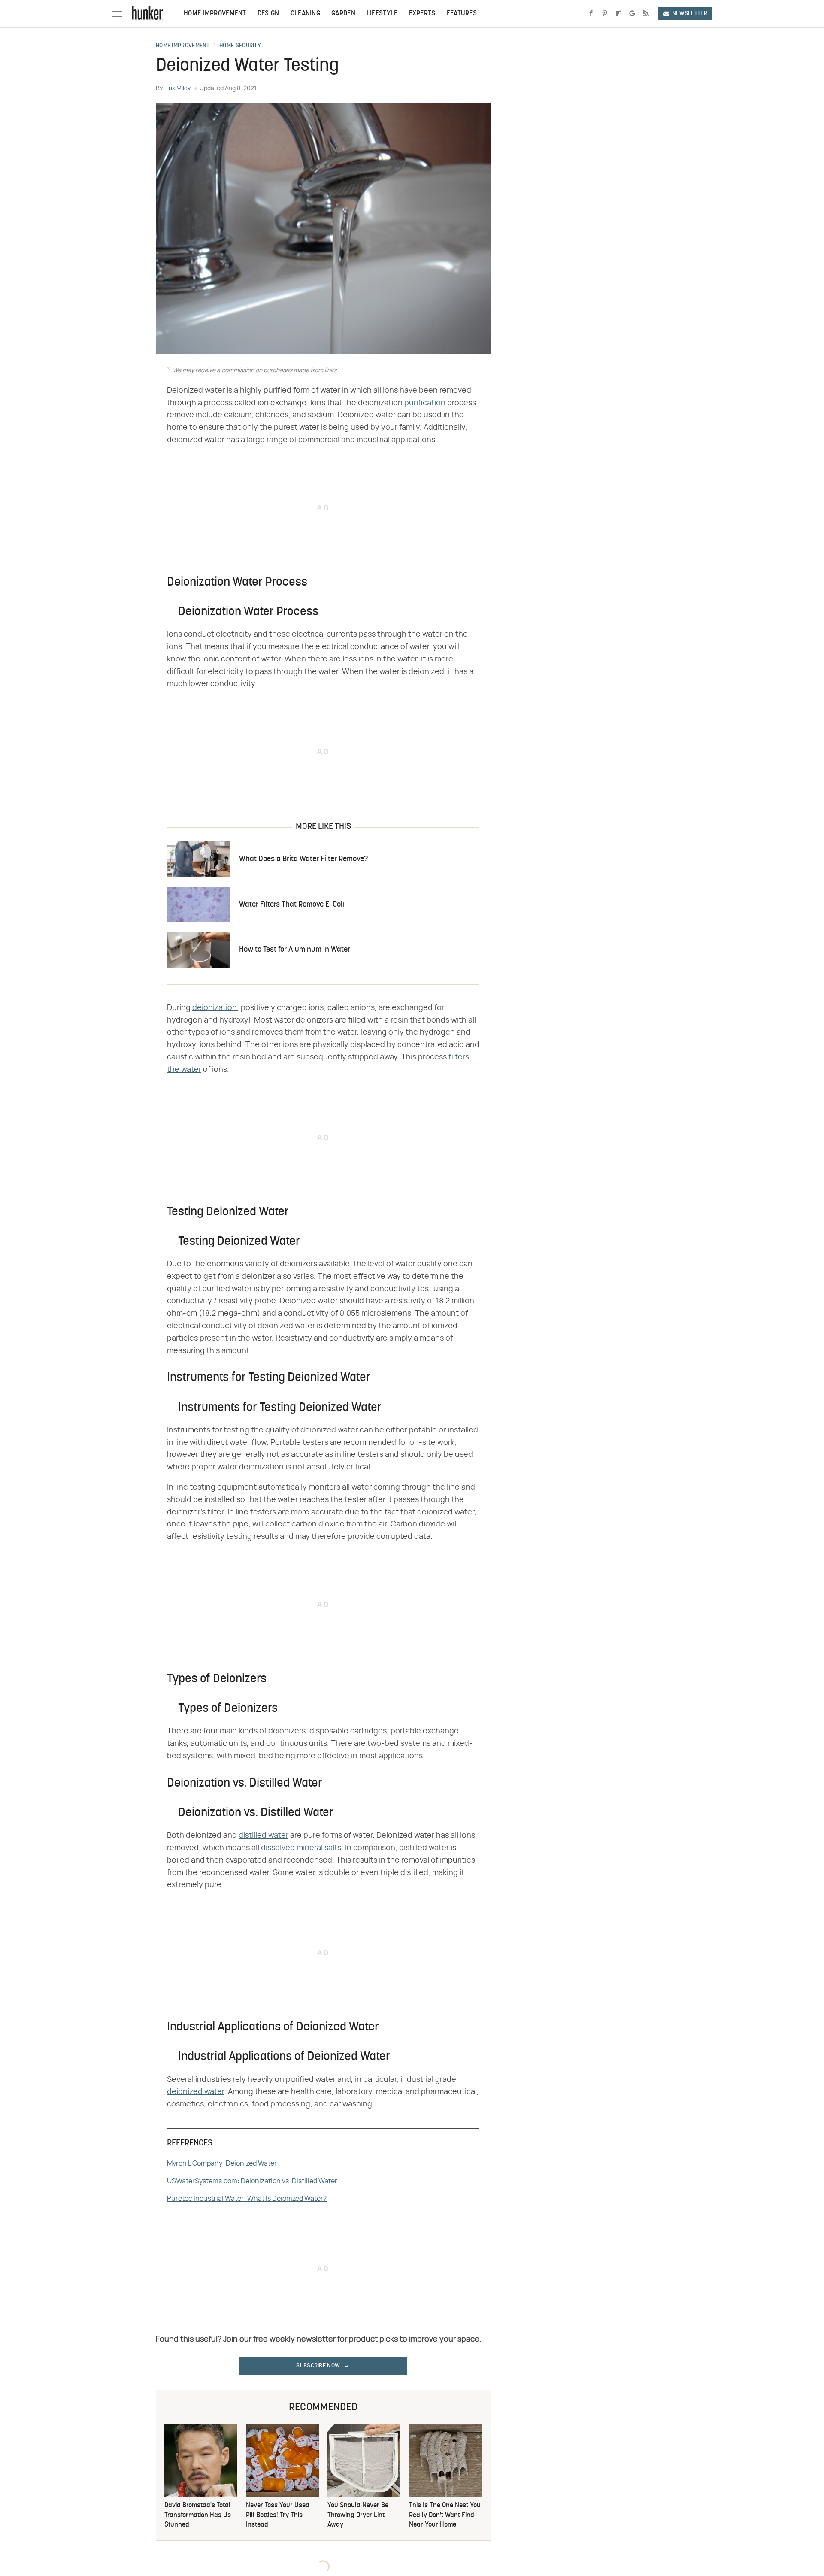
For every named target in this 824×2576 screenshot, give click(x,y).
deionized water (195, 2092)
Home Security (240, 46)
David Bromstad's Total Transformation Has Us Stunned (198, 2515)
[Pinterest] (605, 14)
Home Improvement (215, 14)
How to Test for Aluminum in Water (295, 950)
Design (268, 14)
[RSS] (646, 14)
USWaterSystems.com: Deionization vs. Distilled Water (252, 2181)
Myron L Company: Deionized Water (222, 2163)
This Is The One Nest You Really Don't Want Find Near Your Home (445, 2515)
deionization (215, 1008)
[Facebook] (591, 14)
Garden (343, 14)
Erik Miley (178, 88)
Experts (422, 14)
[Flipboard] (618, 14)
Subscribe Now (318, 2366)
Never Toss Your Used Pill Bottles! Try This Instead (278, 2515)
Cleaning (305, 14)
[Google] (632, 14)
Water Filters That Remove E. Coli (292, 905)
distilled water (264, 1836)
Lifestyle (382, 14)
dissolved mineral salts (301, 1848)
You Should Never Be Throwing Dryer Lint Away (358, 2515)
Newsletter (690, 14)
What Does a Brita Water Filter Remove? (303, 859)
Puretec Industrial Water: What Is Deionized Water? (247, 2199)
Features (462, 14)
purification (425, 403)
